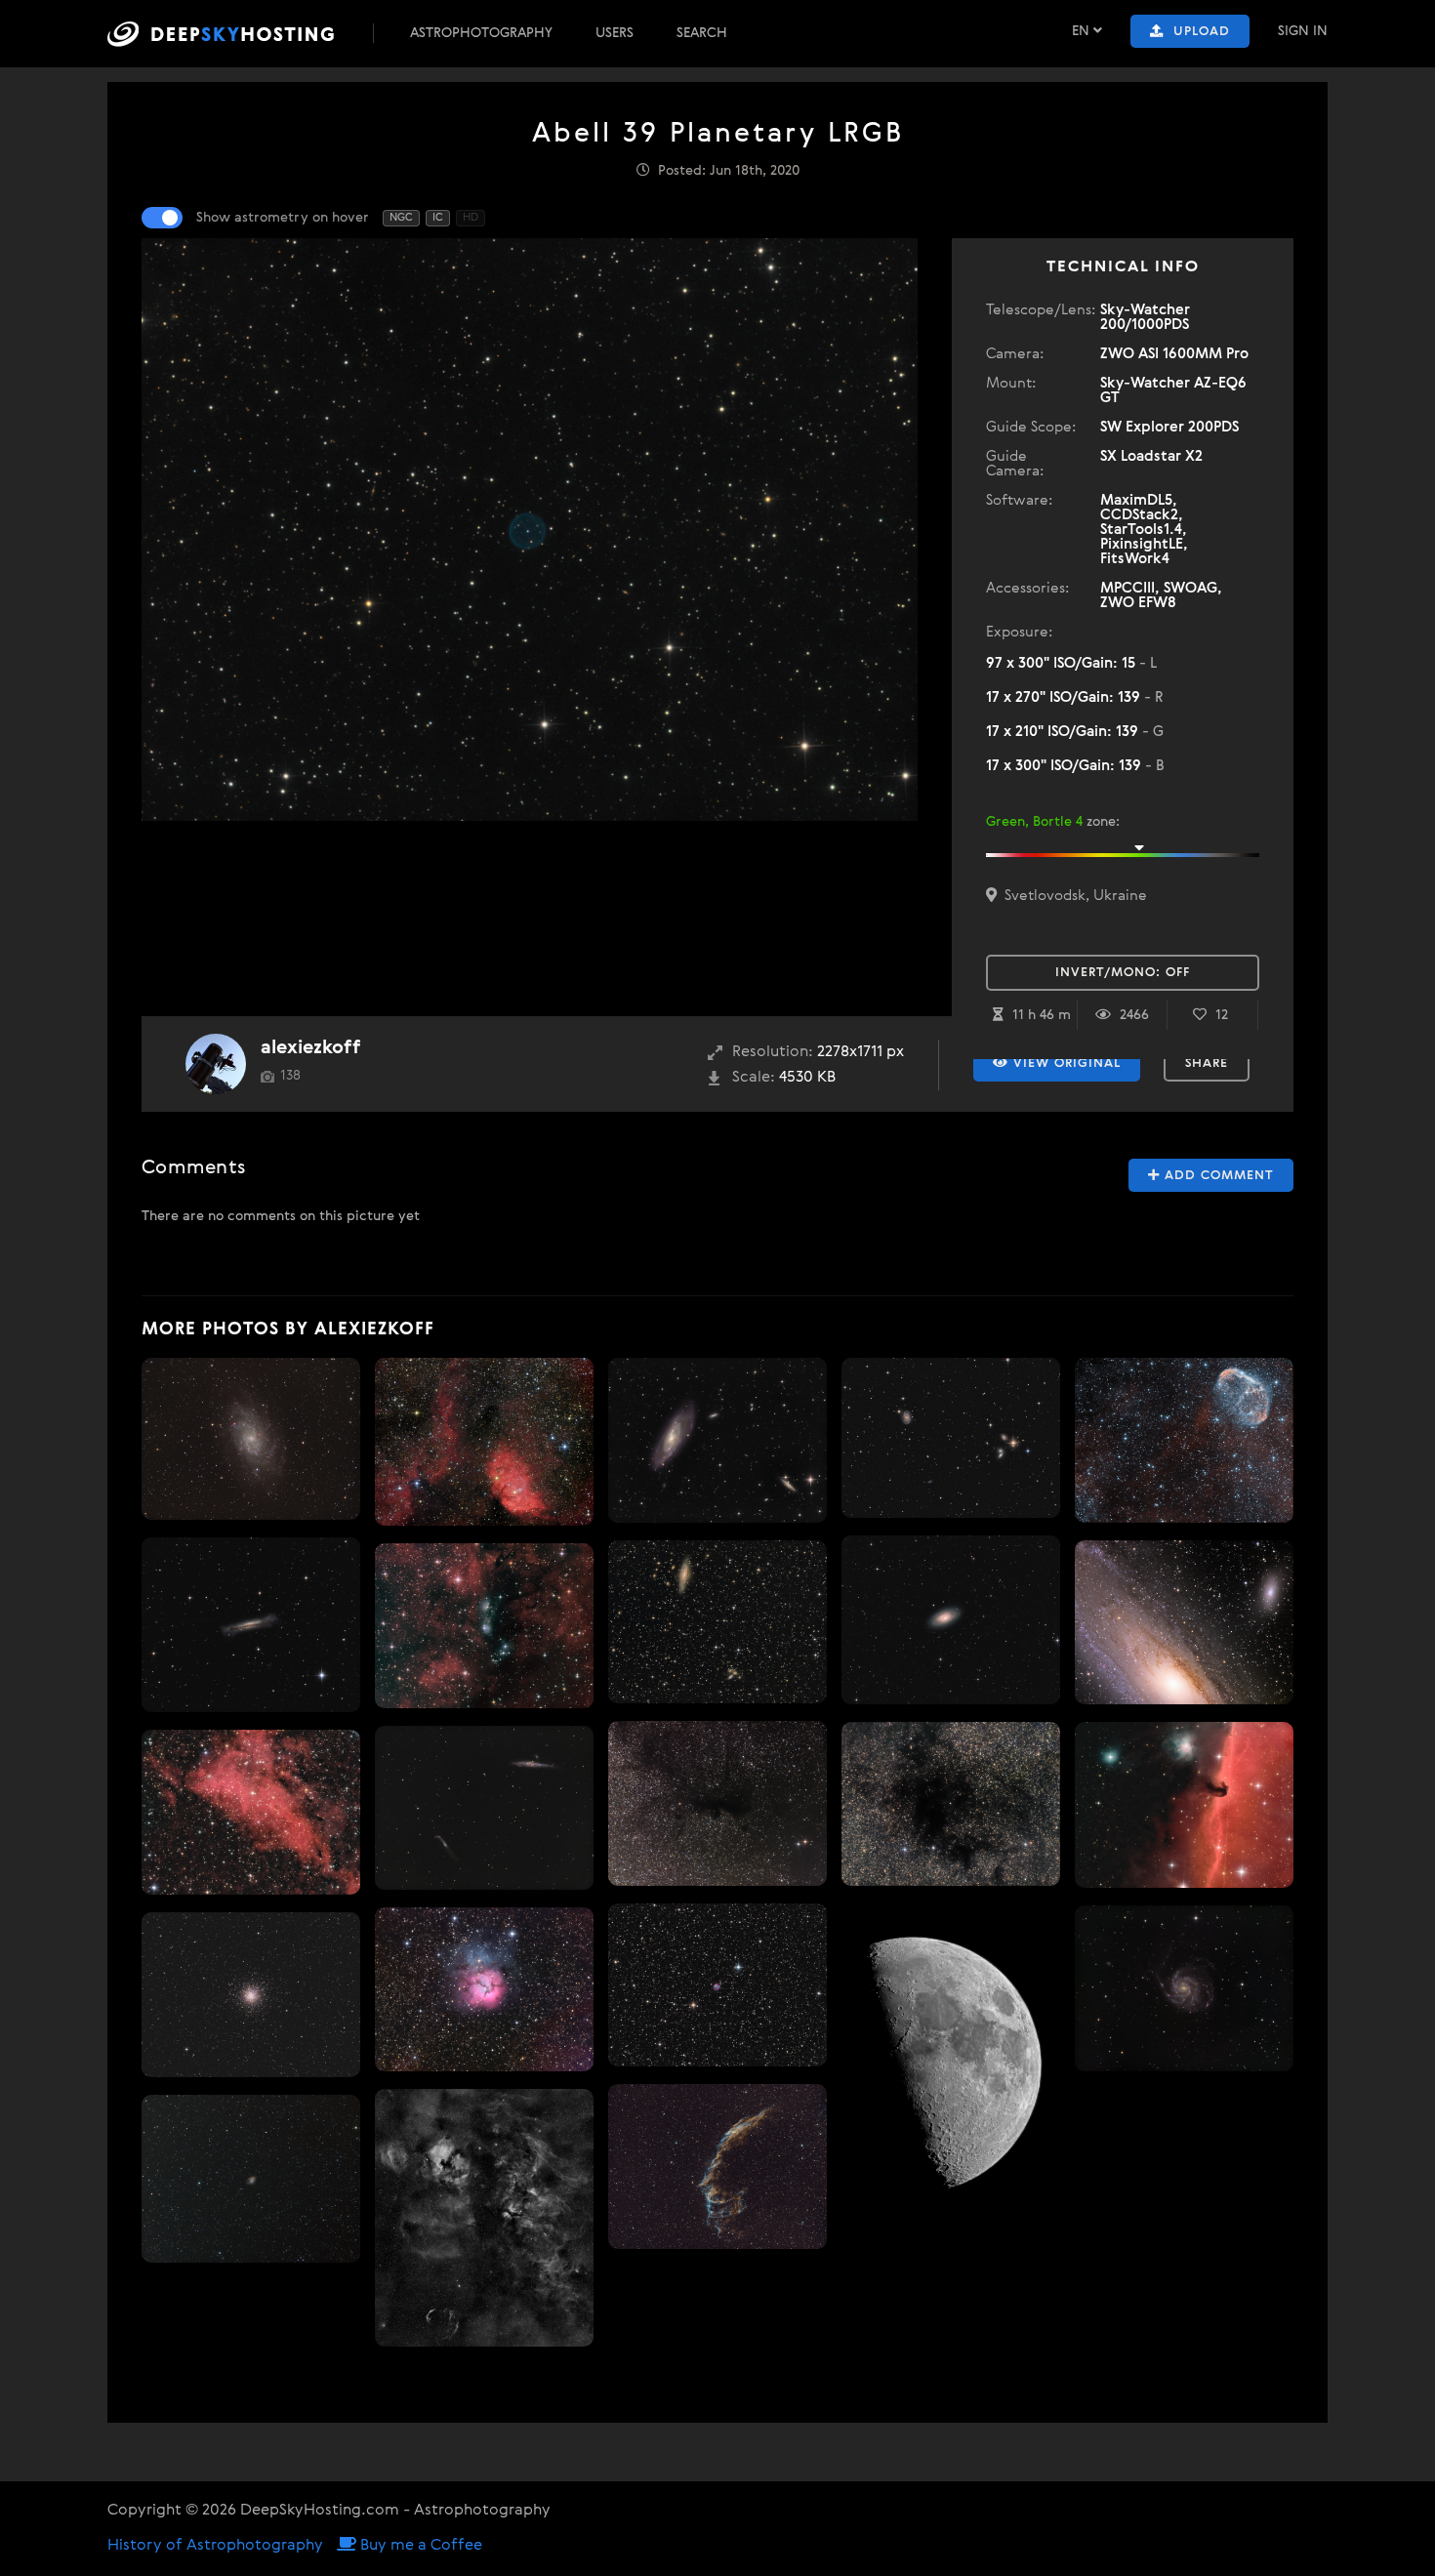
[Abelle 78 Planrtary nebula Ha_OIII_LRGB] (717, 1984)
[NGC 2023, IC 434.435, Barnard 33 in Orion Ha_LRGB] (1184, 1805)
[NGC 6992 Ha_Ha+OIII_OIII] (717, 2167)
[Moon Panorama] (951, 2065)
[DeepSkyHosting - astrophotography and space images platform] (238, 34)
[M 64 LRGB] (951, 1620)
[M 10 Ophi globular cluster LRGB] (251, 1995)
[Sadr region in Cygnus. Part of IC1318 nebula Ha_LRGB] (251, 1812)
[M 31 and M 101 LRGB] (1184, 1623)
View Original (1065, 1063)
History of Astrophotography (215, 2546)
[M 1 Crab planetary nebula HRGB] (251, 2178)
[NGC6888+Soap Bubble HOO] (1184, 1440)
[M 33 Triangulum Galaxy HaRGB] (251, 1439)
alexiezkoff (311, 1048)
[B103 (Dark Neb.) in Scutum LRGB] (717, 1804)
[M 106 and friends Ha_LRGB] (717, 1441)
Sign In (1303, 31)
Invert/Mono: (1123, 973)
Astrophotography (481, 33)
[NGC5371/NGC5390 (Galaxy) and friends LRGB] (951, 1438)
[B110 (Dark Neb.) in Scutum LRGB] (951, 1803)
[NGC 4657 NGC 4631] (484, 1808)
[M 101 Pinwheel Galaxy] (1184, 1988)
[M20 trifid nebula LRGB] (484, 1989)
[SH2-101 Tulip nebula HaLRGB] (484, 1442)
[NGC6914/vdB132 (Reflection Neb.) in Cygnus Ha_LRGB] (484, 1626)
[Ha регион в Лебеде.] (484, 2218)
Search (702, 33)
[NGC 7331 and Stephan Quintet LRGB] (717, 1621)
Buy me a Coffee (419, 2546)
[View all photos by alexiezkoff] (216, 1064)
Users (615, 33)
